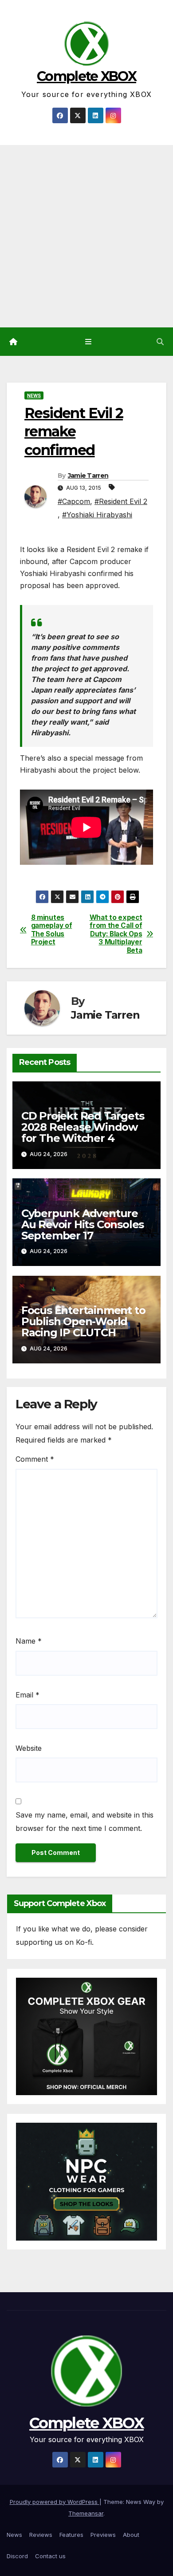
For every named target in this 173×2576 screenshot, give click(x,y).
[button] (160, 342)
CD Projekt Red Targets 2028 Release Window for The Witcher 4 (83, 1127)
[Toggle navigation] (88, 342)
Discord (17, 2556)
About (131, 2535)
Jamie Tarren (88, 476)
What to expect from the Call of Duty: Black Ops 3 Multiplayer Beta (116, 934)
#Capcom (74, 501)
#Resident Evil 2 (121, 501)
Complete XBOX (86, 76)
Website (29, 1748)
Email (28, 1695)
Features (71, 2535)
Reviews (41, 2535)
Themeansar (86, 2513)
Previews (103, 2535)
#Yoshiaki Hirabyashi (97, 515)
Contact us (50, 2556)
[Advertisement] (86, 236)
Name (29, 1641)
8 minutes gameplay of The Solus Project (52, 930)
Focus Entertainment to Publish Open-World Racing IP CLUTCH (83, 1321)
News (34, 395)
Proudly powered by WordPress (55, 2502)
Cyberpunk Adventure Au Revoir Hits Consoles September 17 (83, 1224)
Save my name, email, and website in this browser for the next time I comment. (85, 1822)
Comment (35, 1459)
